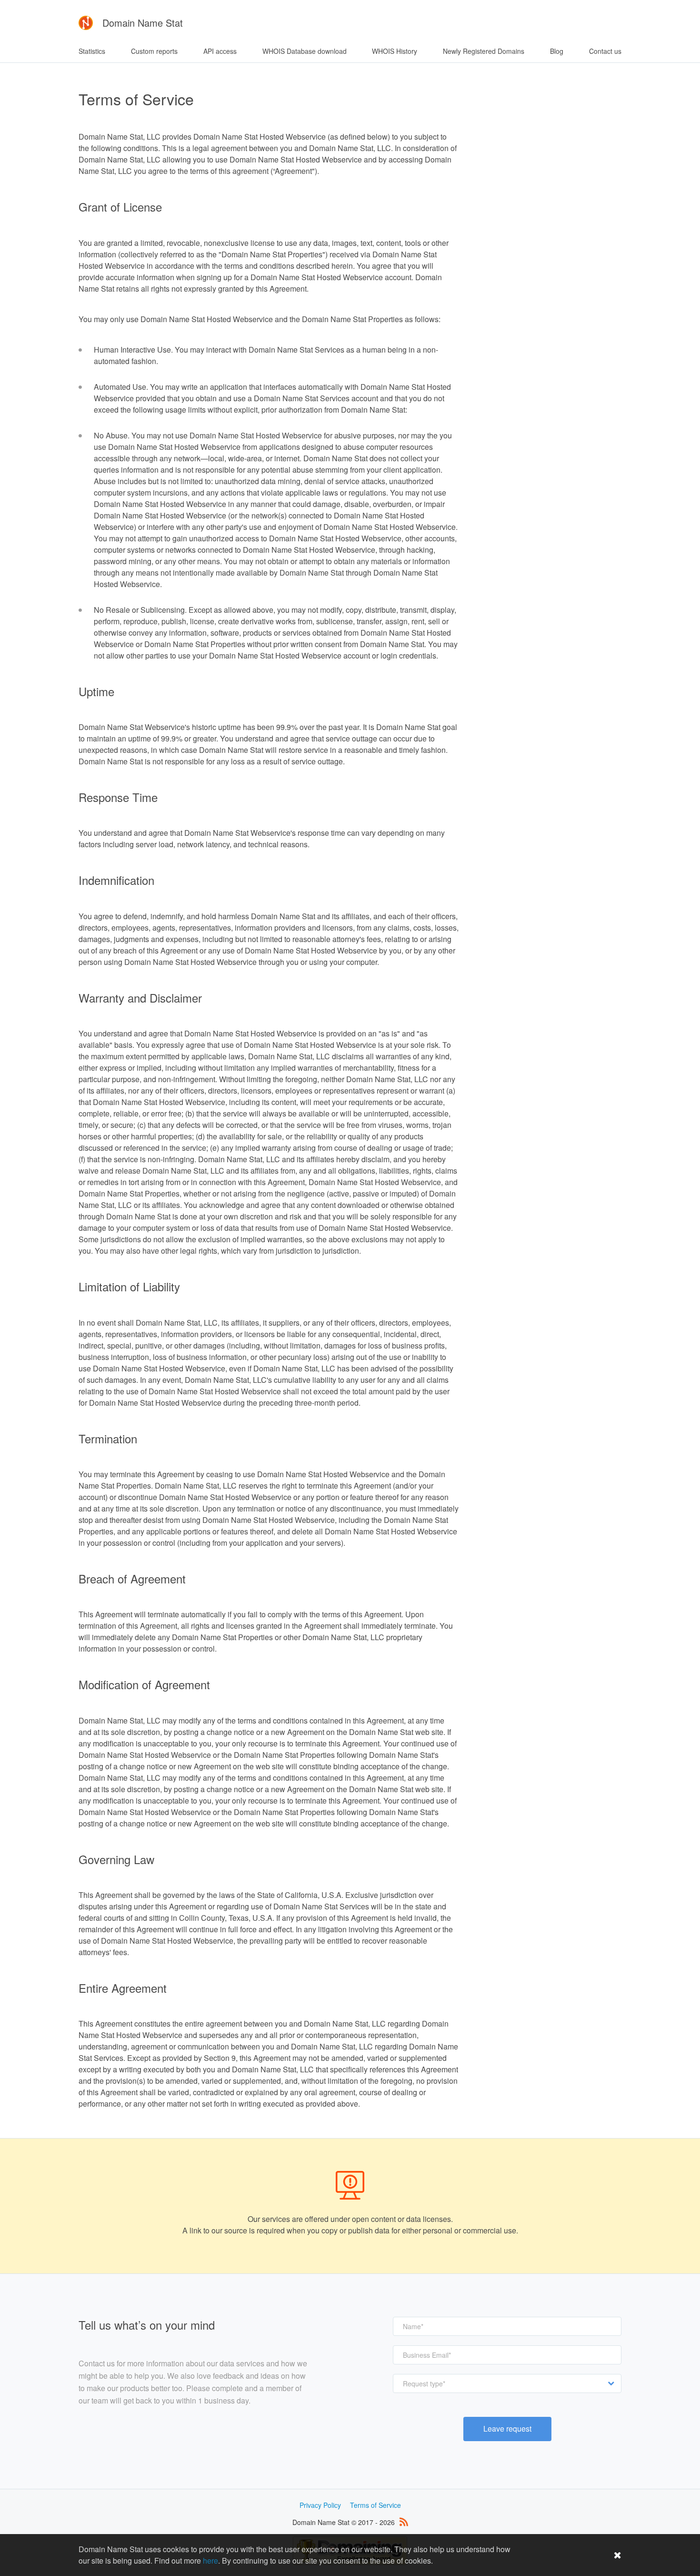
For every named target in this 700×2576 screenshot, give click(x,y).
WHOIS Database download (305, 51)
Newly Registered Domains (484, 51)
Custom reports (154, 51)
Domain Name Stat (143, 23)
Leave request (507, 2429)
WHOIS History (395, 51)
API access (220, 51)
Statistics (92, 51)
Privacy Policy (320, 2505)
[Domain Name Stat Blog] (404, 2522)
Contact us (605, 51)
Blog (557, 51)
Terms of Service (375, 2505)
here (210, 2561)
